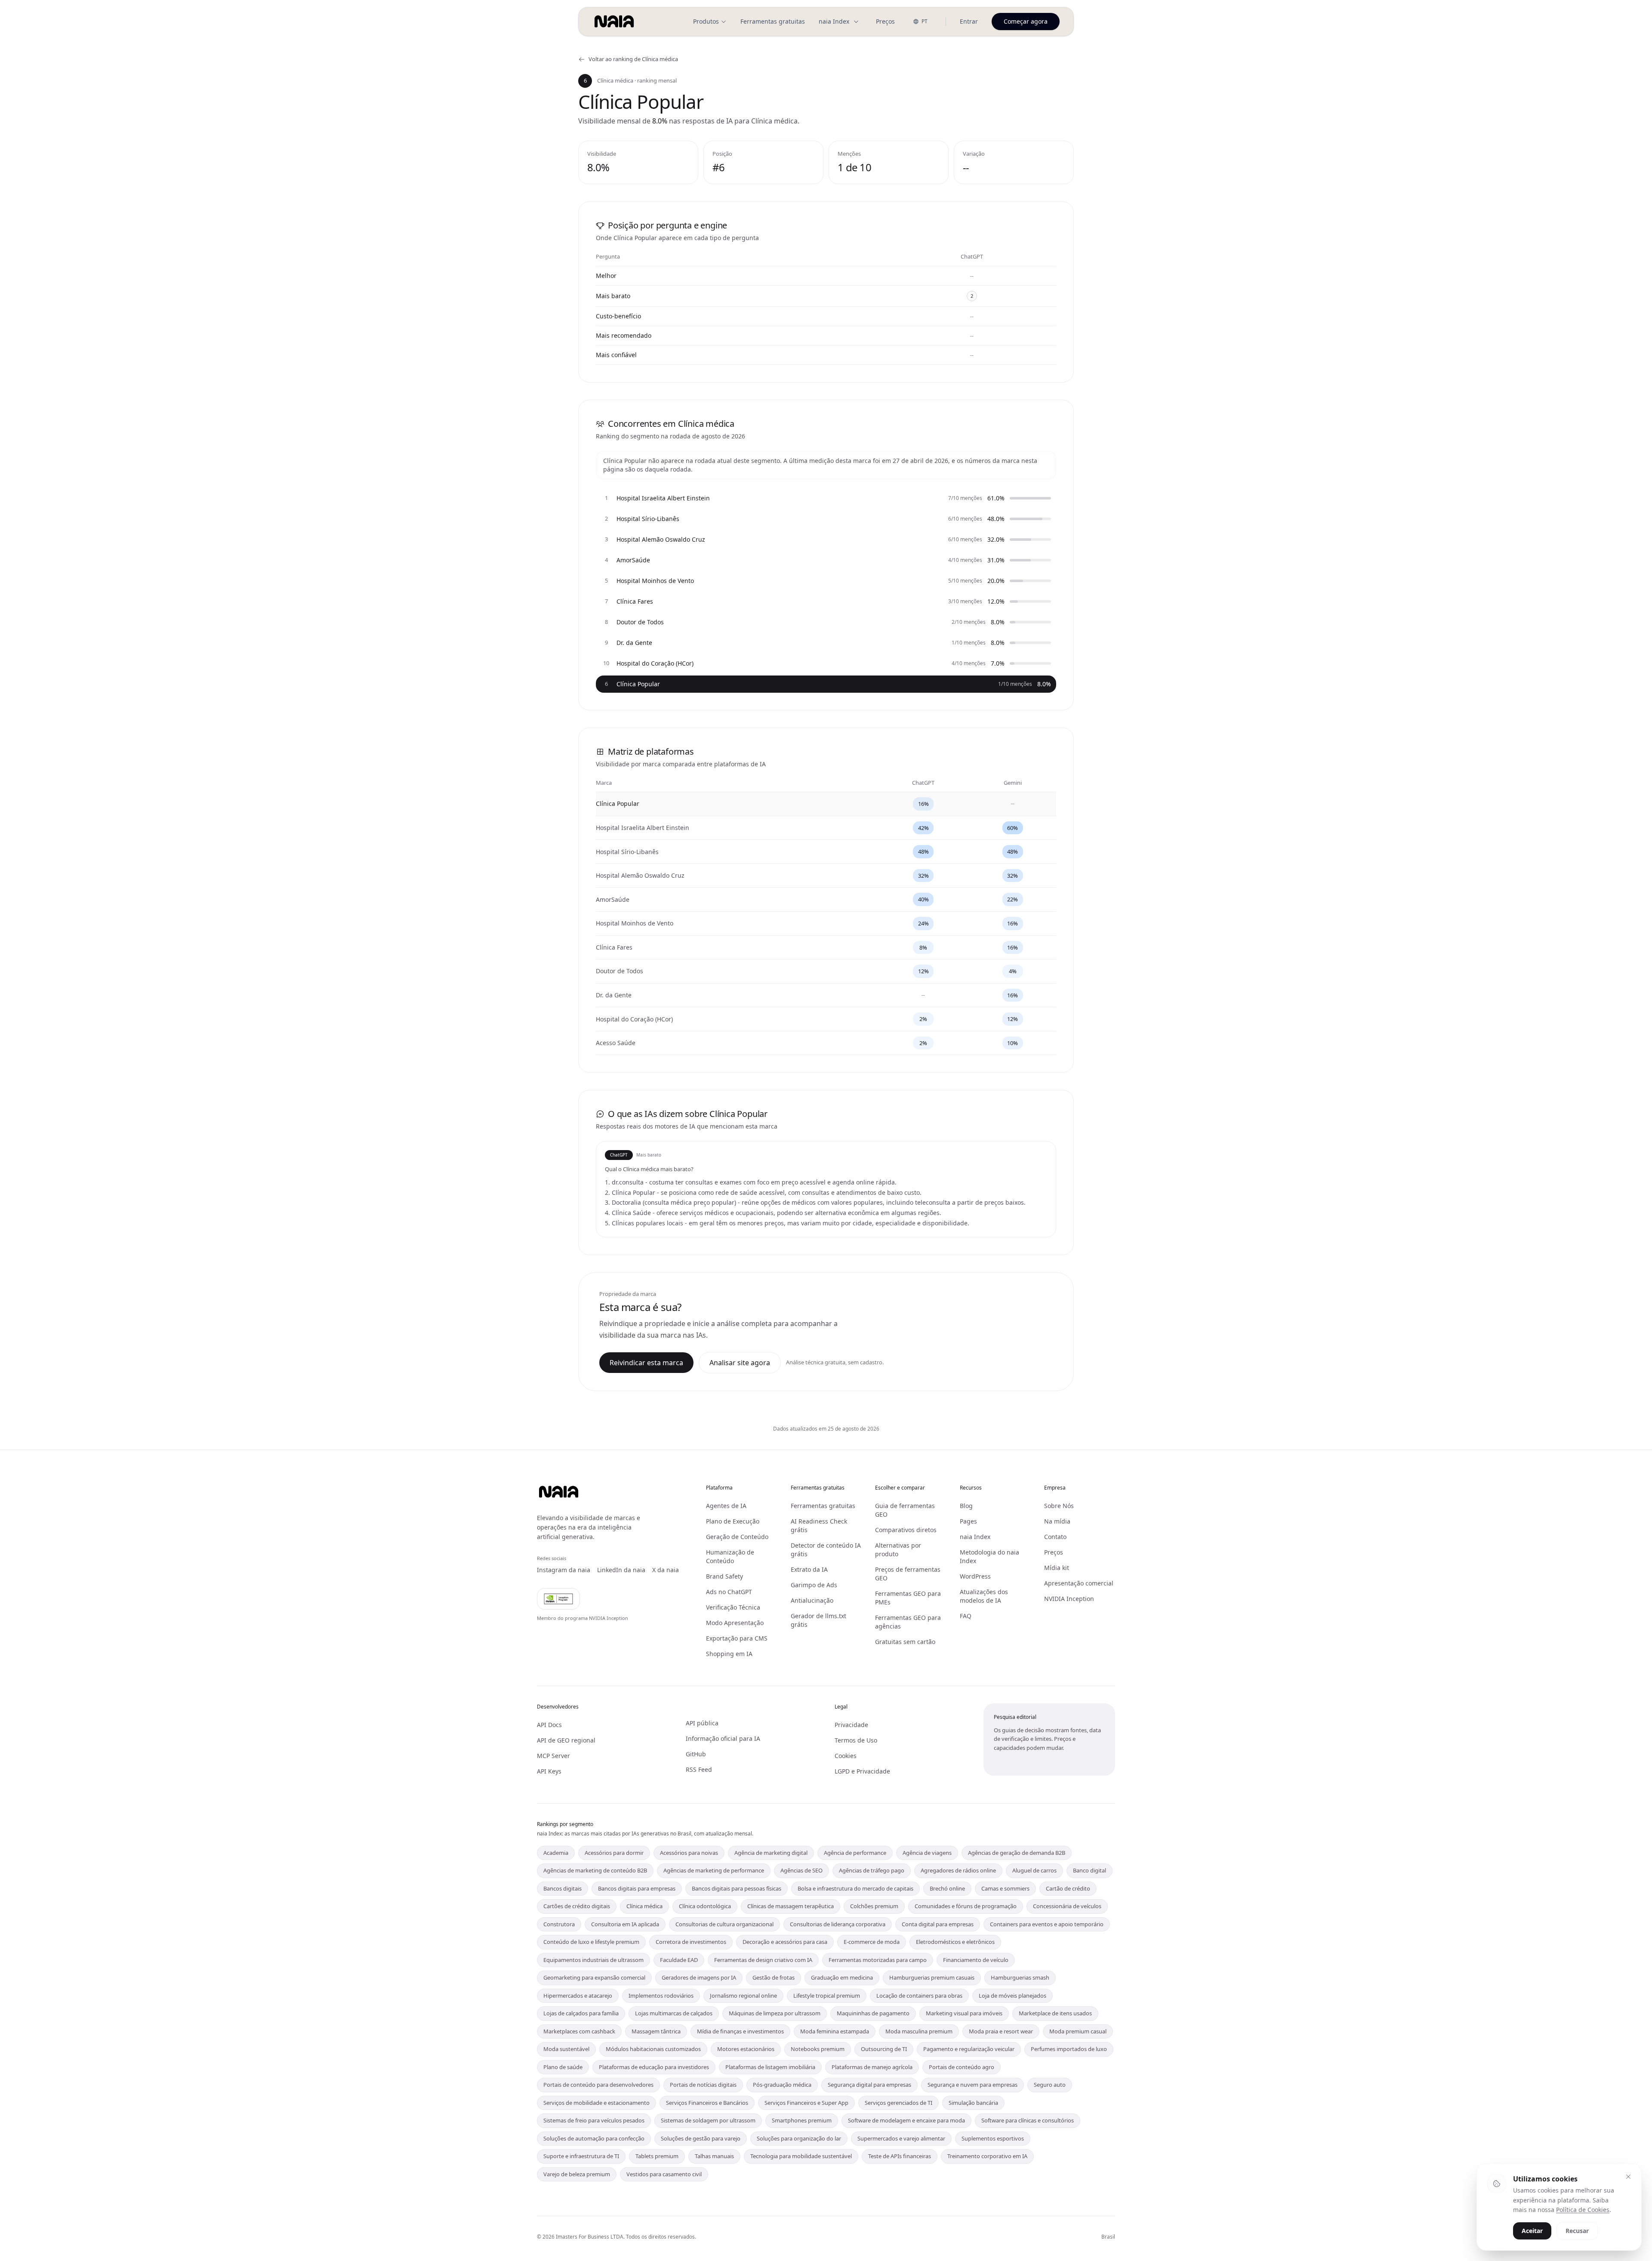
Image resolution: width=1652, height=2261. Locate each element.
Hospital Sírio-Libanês (627, 852)
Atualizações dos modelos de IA (984, 1596)
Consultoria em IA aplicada (625, 1924)
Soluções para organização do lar (799, 2138)
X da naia (666, 1570)
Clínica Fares (614, 947)
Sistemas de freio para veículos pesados (594, 2120)
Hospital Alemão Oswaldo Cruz (640, 875)
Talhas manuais (714, 2156)
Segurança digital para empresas (869, 2085)
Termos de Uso (856, 1740)
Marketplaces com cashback (579, 2031)
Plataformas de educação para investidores (654, 2067)
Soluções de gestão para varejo (701, 2138)
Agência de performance (855, 1853)
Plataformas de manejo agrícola (872, 2067)
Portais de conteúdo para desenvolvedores (598, 2085)
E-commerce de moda (872, 1942)
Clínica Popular (618, 804)
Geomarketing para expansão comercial (594, 1977)
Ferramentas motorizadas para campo (878, 1960)
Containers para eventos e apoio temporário (1047, 1924)
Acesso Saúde (616, 1043)
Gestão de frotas (774, 1977)
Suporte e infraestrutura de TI (581, 2156)
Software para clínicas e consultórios (1028, 2120)
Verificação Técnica (733, 1607)
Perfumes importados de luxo (1069, 2049)
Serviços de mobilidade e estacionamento (596, 2103)
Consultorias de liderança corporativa (838, 1924)
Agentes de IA (726, 1506)
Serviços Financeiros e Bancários (707, 2103)
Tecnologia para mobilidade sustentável (801, 2156)
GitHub (696, 1754)
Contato (1055, 1537)
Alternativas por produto (898, 1550)
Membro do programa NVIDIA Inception (583, 1618)
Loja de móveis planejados (1012, 1996)
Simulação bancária (973, 2103)
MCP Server (553, 1756)
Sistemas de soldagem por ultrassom (708, 2120)
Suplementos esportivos (993, 2138)
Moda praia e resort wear (1001, 2031)
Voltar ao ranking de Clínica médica (633, 59)
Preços (885, 21)
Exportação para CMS (737, 1638)
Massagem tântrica (656, 2031)
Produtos (706, 21)
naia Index (834, 21)
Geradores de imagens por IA (699, 1977)
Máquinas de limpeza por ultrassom (775, 2013)
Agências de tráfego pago (872, 1870)
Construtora (559, 1924)
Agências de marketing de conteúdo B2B (595, 1870)
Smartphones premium (802, 2120)
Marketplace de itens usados (1055, 2013)
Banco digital (1090, 1870)
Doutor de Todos (619, 971)
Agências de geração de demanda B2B (1017, 1853)
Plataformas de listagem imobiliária (770, 2067)
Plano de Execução (733, 1521)
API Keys (549, 1771)
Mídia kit (1057, 1568)
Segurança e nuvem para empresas (972, 2085)
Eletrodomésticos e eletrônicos (955, 1942)
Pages (968, 1521)
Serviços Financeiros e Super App (806, 2103)
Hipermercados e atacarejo (578, 1996)
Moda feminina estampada (835, 2031)
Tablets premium (657, 2156)
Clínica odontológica (705, 1906)
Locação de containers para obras (919, 1996)
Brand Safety (724, 1576)
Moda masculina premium (919, 2031)
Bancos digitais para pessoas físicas (737, 1888)
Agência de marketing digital (771, 1853)
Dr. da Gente (614, 995)
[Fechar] (1628, 2177)
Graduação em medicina (842, 1977)
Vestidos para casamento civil (664, 2174)
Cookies (846, 1756)
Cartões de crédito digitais (577, 1906)
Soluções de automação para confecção (594, 2138)
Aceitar (1532, 2231)
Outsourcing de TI (884, 2049)
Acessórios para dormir (614, 1853)
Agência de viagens (927, 1853)
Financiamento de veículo (976, 1960)
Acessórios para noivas (689, 1853)
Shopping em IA (729, 1654)
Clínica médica (644, 1906)
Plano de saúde (563, 2067)
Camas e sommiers (1005, 1888)
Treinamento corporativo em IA (987, 2156)
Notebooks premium (818, 2049)
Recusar (1577, 2231)
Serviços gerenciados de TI (898, 2103)
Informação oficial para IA (723, 1738)
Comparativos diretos (906, 1530)
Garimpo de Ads (814, 1585)
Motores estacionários (746, 2049)
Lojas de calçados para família (581, 2013)
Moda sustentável (566, 2049)
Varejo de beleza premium (577, 2174)
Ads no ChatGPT (729, 1592)
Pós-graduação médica (782, 2085)
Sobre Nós (1059, 1506)
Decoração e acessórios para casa (785, 1942)
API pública (702, 1723)
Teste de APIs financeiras (900, 2156)
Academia (556, 1853)
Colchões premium (874, 1906)
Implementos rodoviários (661, 1996)
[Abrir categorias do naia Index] (856, 22)
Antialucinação (812, 1600)
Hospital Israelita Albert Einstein (643, 828)
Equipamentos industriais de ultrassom (593, 1960)
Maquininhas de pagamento (873, 2013)
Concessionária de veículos (1067, 1906)
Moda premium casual (1078, 2031)
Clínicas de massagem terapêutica (791, 1906)
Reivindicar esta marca (646, 1363)
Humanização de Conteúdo (730, 1556)
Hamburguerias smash (1020, 1977)
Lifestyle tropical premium (827, 1996)
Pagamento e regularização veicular (969, 2049)
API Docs (549, 1725)
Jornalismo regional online (743, 1996)
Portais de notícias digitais (703, 2085)
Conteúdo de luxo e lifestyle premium (591, 1942)
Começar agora (1026, 21)
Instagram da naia (564, 1570)
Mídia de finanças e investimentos (740, 2031)
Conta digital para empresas (938, 1924)
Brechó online (947, 1888)
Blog (966, 1506)
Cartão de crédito (1068, 1888)
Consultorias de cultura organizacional (724, 1924)
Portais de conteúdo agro (962, 2067)
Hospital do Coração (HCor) (634, 1019)
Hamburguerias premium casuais (932, 1977)
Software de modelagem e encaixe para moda (906, 2120)
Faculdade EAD (679, 1960)
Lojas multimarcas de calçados (674, 2013)
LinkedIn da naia (621, 1570)
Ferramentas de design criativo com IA (763, 1960)
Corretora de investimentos (691, 1942)
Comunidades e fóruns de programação (966, 1906)
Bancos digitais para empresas (637, 1888)
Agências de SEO (801, 1870)
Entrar (969, 21)
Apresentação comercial (1079, 1583)
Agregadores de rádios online (958, 1870)
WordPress (975, 1576)
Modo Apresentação (735, 1623)
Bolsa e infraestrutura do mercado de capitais (855, 1888)
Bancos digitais (562, 1888)
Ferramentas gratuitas (773, 21)
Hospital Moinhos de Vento (635, 923)
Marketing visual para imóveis (964, 2013)
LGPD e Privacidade (862, 1771)
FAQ (966, 1616)
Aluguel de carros (1034, 1870)
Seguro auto (1050, 2085)
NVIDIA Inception (1069, 1599)
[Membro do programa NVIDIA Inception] (558, 1599)
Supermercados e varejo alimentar (901, 2138)
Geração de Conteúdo (737, 1537)
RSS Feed (699, 1769)
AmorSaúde (613, 899)
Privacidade (851, 1725)
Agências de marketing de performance (714, 1870)
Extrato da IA (809, 1569)
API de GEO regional (566, 1740)
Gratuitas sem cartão (905, 1642)
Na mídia (1057, 1521)
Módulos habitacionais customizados (653, 2049)
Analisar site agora (740, 1363)
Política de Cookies (1583, 2210)
